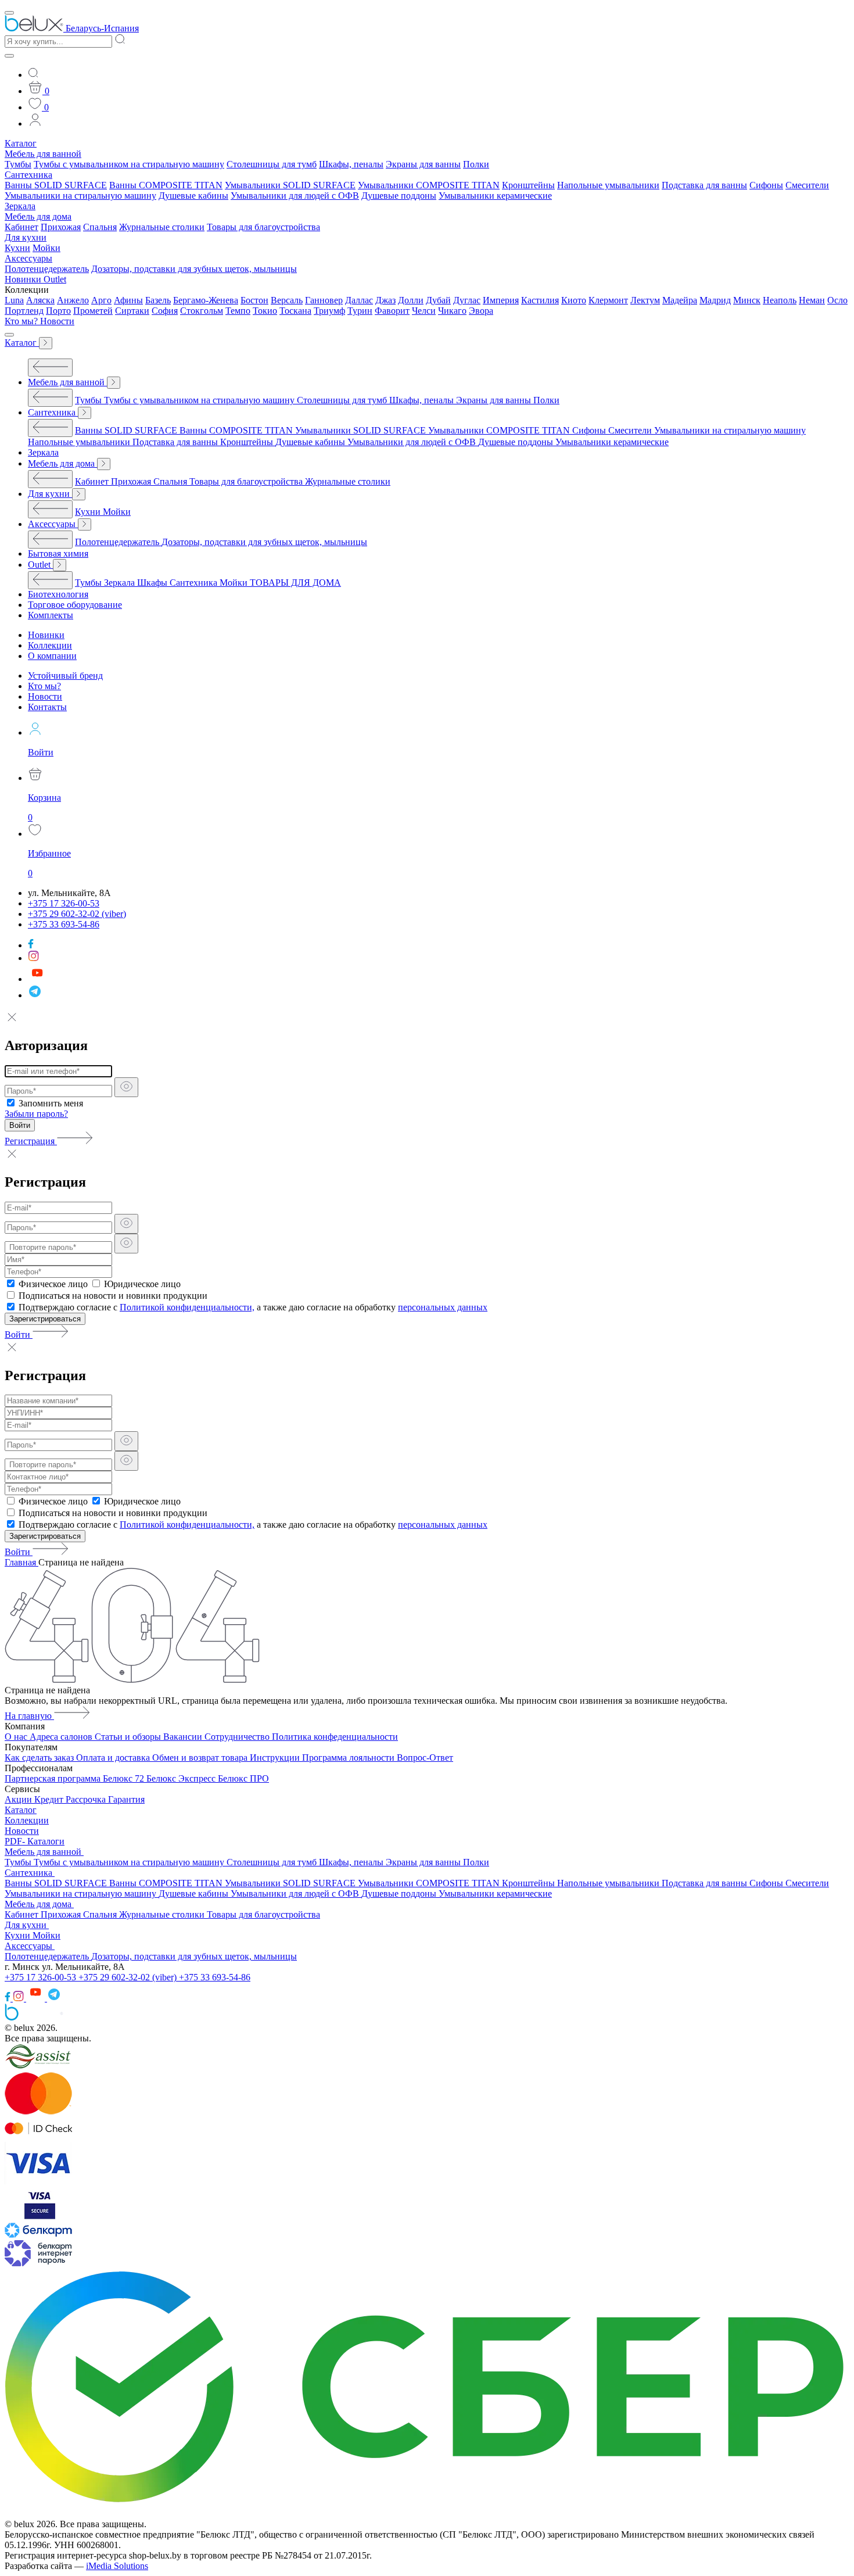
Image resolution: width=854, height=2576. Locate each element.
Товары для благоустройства (263, 227)
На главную (29, 1716)
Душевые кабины (193, 196)
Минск (747, 300)
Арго (101, 300)
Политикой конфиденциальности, (187, 1307)
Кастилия (540, 300)
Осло (837, 300)
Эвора (481, 311)
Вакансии (184, 1737)
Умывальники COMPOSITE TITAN (429, 185)
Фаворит (392, 311)
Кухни (17, 248)
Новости (57, 321)
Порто (58, 311)
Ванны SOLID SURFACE (56, 185)
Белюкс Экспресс (182, 1778)
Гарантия (126, 1799)
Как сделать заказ (40, 1758)
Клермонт (608, 300)
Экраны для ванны (423, 164)
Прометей (93, 311)
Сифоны (766, 185)
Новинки (24, 279)
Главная (21, 1562)
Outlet (55, 279)
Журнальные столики (162, 227)
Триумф (329, 311)
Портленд (24, 311)
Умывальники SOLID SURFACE (290, 185)
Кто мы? (22, 321)
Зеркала (20, 206)
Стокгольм (202, 311)
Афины (128, 300)
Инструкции (276, 1758)
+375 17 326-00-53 (42, 1977)
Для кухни (26, 237)
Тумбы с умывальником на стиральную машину (129, 164)
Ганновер (324, 300)
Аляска (40, 300)
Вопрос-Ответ (425, 1758)
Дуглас (467, 300)
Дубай (438, 300)
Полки (476, 164)
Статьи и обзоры (129, 1737)
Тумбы (18, 164)
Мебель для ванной (43, 154)
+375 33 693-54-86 (215, 1977)
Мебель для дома (38, 216)
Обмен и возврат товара (201, 1758)
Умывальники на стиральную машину (80, 196)
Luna (14, 300)
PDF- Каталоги (35, 1841)
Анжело (73, 300)
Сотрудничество (238, 1737)
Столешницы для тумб (272, 164)
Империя (501, 300)
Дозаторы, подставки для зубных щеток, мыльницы (194, 269)
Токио (265, 311)
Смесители (807, 185)
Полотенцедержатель (47, 269)
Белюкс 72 (125, 1778)
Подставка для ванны (704, 185)
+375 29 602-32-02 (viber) (129, 1977)
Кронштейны (528, 185)
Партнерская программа (54, 1778)
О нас (17, 1737)
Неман (812, 300)
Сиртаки (132, 311)
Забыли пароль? (36, 1114)
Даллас (359, 300)
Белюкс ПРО (243, 1778)
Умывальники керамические (495, 196)
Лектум (645, 300)
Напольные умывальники (608, 185)
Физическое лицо (53, 1284)
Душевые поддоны (399, 196)
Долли (411, 300)
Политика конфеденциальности (335, 1737)
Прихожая (61, 227)
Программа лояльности (349, 1758)
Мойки (46, 248)
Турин (360, 311)
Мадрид (715, 300)
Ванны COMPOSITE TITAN (166, 185)
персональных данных (443, 1307)
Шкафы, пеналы (351, 164)
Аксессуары (28, 258)
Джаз (385, 300)
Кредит (50, 1799)
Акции (19, 1799)
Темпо (238, 311)
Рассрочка (87, 1799)
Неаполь (780, 300)
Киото (574, 300)
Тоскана (295, 311)
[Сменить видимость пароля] (126, 1087)
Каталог (21, 143)
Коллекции (27, 1820)
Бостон (254, 300)
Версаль (287, 300)
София (165, 311)
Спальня (100, 227)
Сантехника (28, 175)
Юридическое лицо (142, 1284)
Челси (424, 311)
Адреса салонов (62, 1737)
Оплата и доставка (114, 1758)
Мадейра (680, 300)
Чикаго (452, 311)
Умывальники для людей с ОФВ (295, 196)
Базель (158, 300)
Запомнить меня (51, 1103)
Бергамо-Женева (206, 300)
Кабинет (21, 227)
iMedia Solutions (117, 2566)
